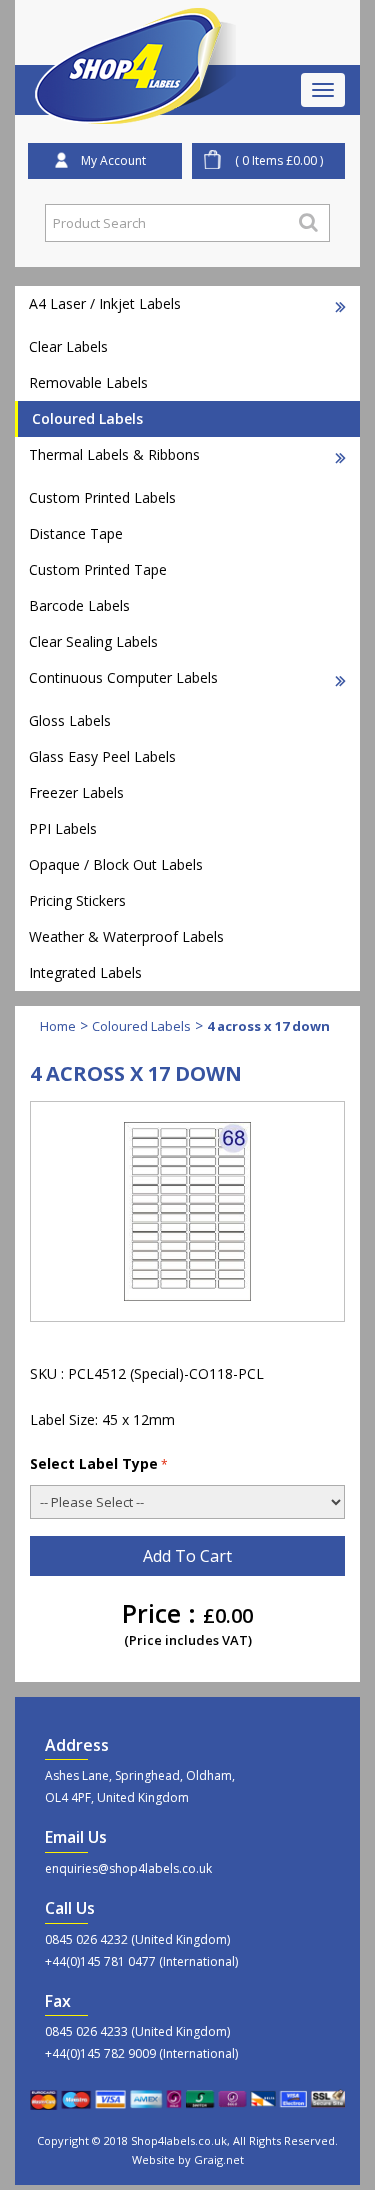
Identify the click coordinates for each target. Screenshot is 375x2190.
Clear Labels (68, 346)
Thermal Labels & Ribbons (114, 454)
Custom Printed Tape (98, 569)
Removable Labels (88, 382)
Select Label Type (94, 1463)
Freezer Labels (76, 792)
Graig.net (219, 2159)
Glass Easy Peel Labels (102, 756)
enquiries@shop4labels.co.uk (128, 1868)
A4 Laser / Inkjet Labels (105, 303)
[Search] (308, 222)
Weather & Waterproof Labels (126, 936)
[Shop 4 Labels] (136, 33)
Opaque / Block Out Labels (116, 864)
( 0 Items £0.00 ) (279, 160)
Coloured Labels (87, 418)
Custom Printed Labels (102, 497)
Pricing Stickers (77, 900)
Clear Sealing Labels (93, 641)
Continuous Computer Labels (123, 677)
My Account (113, 160)
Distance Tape (76, 533)
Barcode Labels (79, 605)
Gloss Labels (70, 720)
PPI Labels (63, 828)
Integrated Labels (85, 972)
